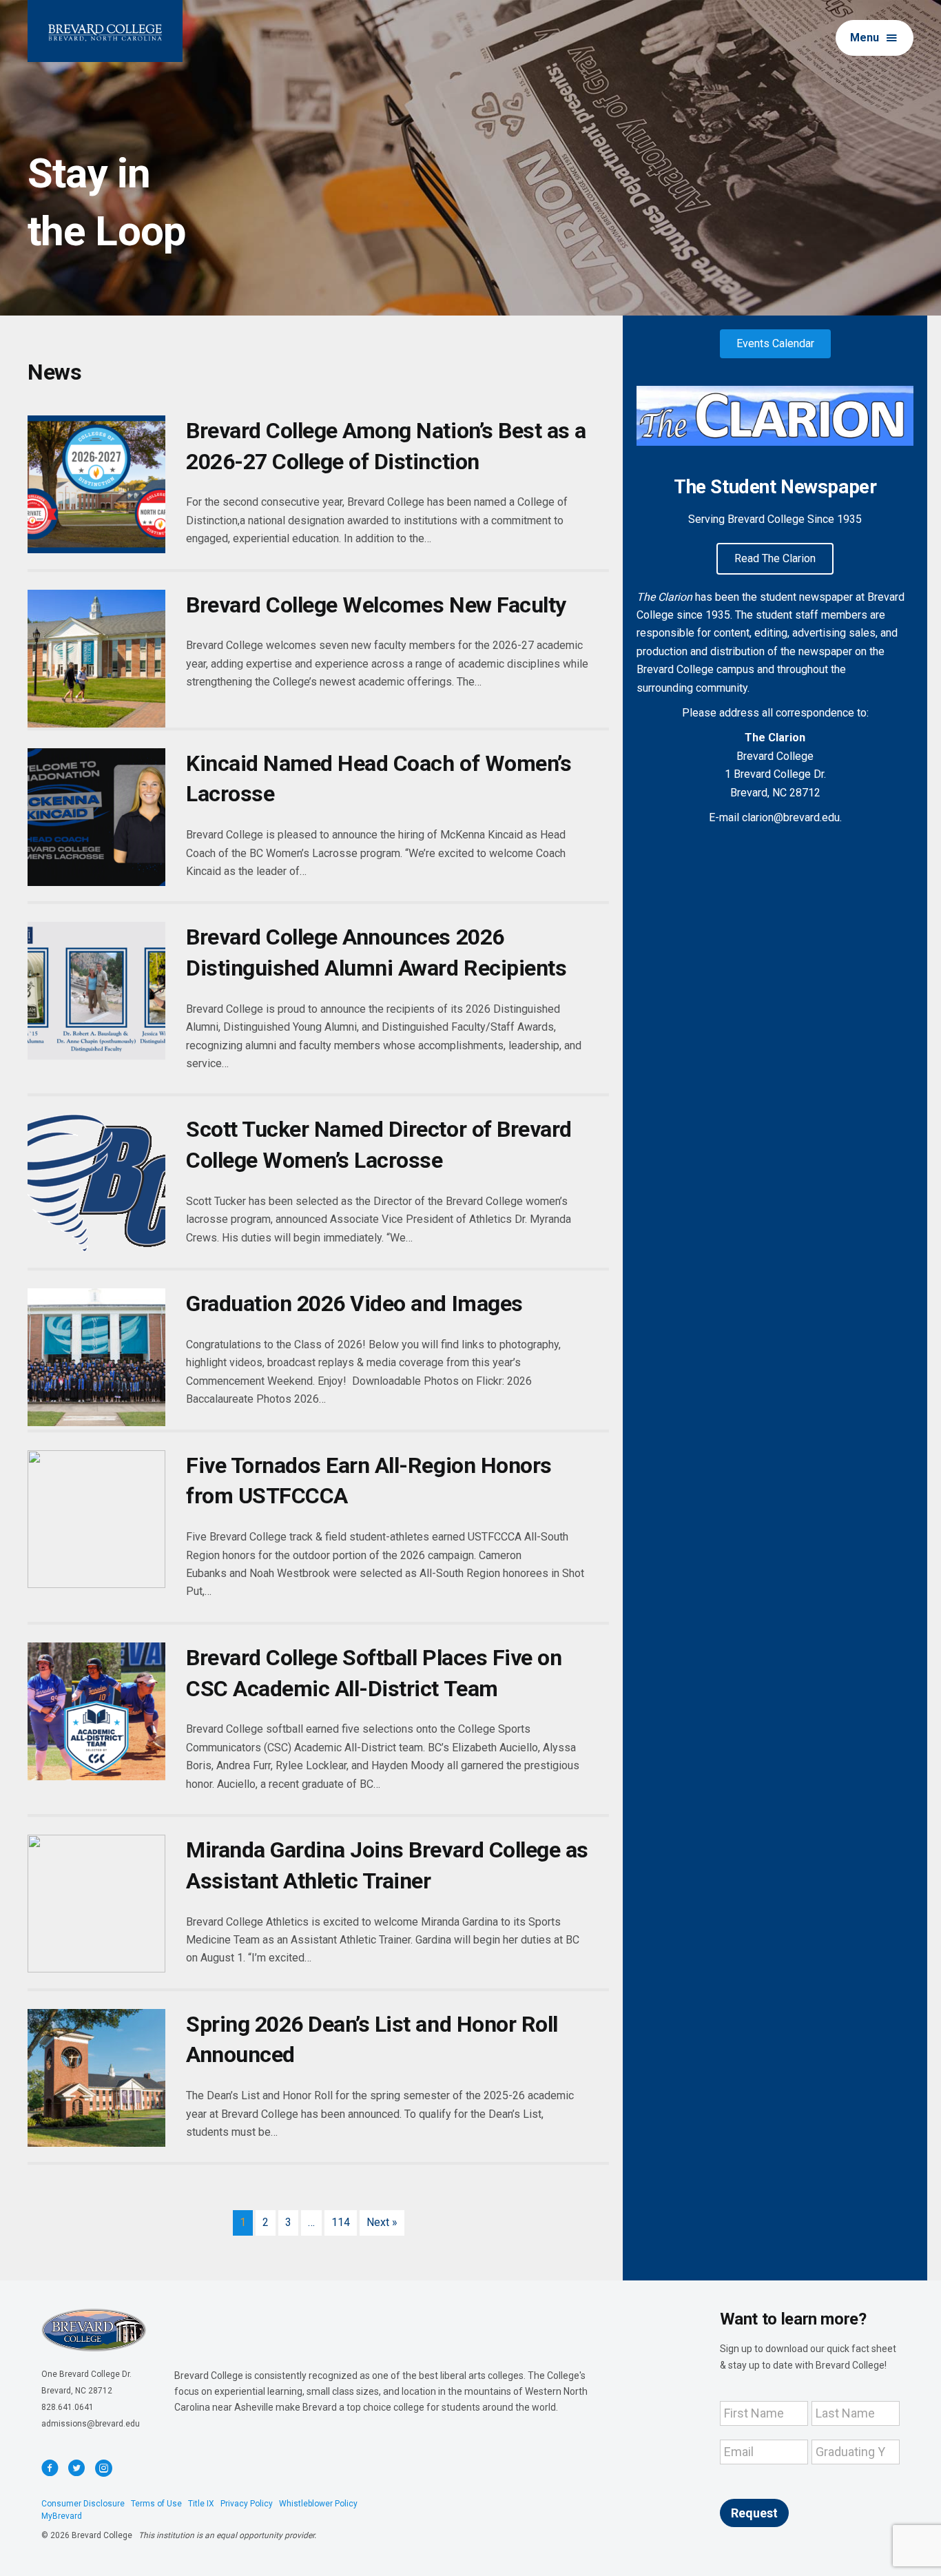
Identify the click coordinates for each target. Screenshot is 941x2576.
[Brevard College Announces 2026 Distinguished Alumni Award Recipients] (96, 991)
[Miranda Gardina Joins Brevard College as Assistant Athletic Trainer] (96, 1904)
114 (341, 2222)
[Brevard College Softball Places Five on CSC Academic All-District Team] (96, 1711)
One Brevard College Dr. (86, 2374)
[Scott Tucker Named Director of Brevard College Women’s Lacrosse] (96, 1183)
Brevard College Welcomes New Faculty (376, 605)
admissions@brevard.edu (91, 2424)
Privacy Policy (247, 2504)
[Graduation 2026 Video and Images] (96, 1357)
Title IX (201, 2504)
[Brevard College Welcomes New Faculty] (96, 659)
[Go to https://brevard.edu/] (105, 31)
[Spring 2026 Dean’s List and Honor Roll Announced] (96, 2078)
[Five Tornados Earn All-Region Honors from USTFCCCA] (96, 1519)
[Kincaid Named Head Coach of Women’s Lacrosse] (96, 817)
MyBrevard (62, 2516)
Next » (382, 2222)
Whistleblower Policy (318, 2504)
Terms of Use (156, 2504)
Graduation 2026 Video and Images (354, 1304)
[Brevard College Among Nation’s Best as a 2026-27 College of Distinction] (96, 484)
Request (754, 2513)
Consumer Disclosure (83, 2504)
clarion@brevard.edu (791, 817)
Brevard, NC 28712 (77, 2391)
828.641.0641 (68, 2407)
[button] (875, 38)
